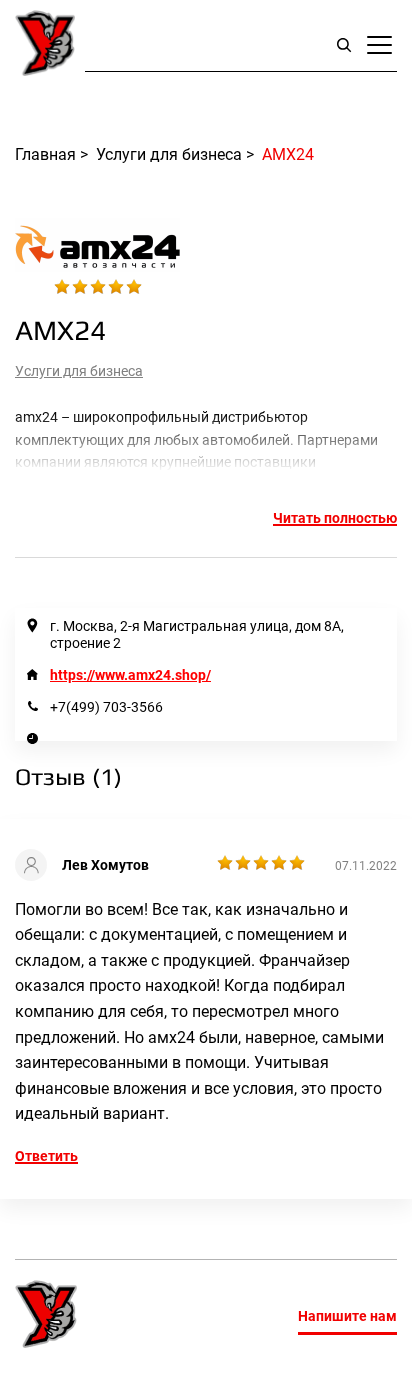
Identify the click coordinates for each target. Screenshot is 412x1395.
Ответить (46, 1156)
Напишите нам (347, 1316)
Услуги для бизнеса (79, 371)
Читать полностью (335, 518)
